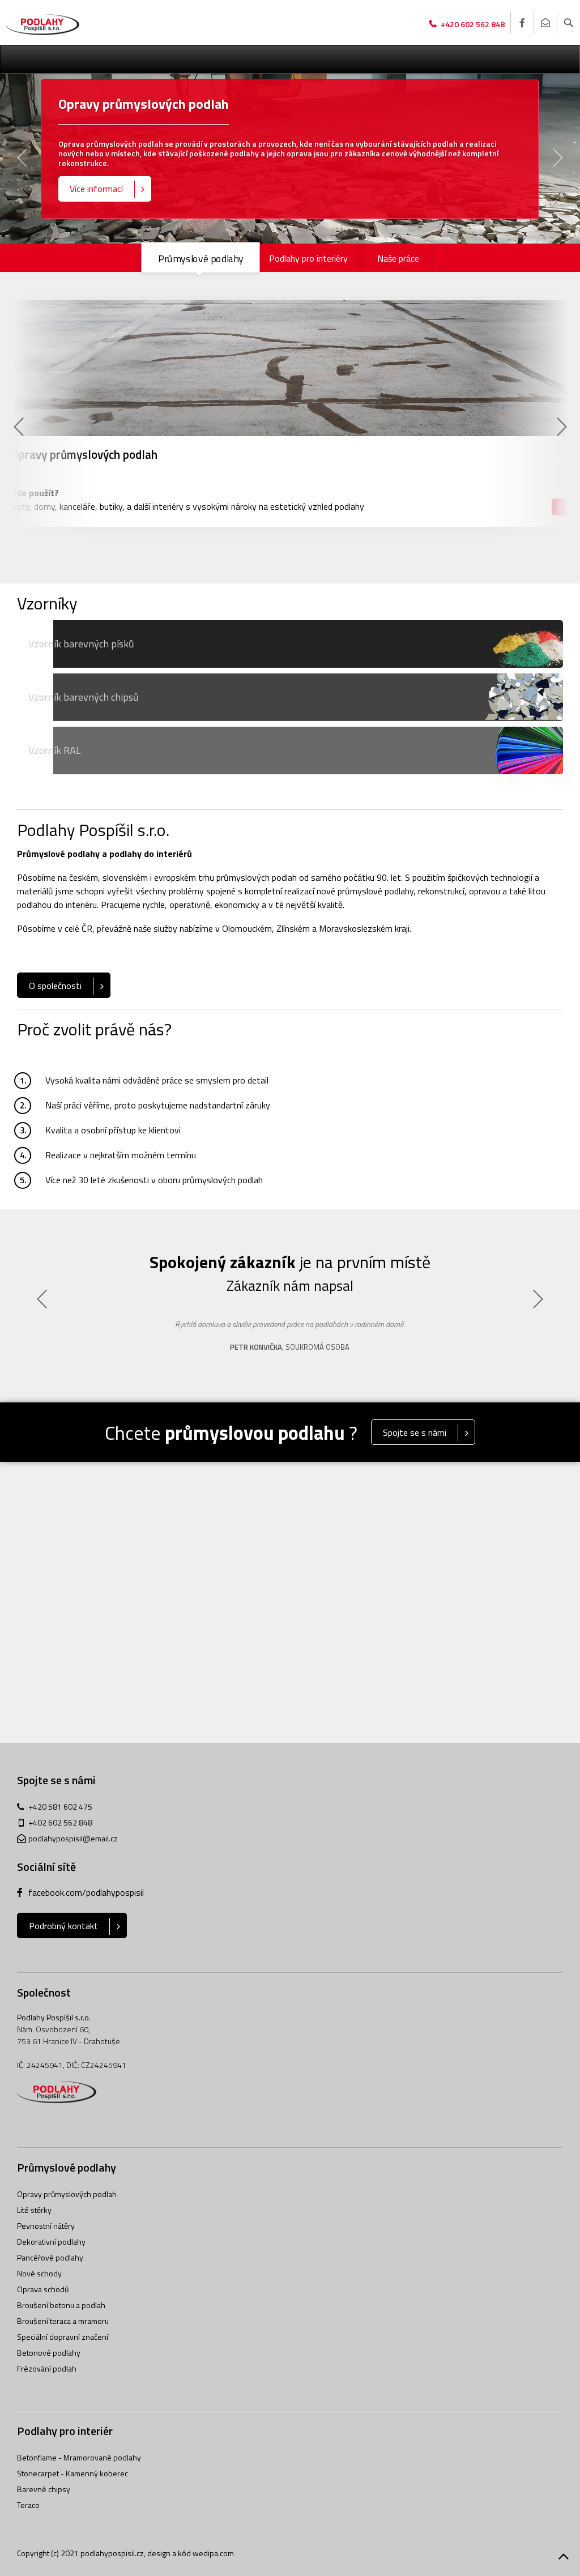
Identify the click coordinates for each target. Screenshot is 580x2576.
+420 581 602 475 (60, 1807)
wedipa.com (213, 2553)
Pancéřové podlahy (50, 2257)
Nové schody (39, 2273)
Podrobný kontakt (63, 1926)
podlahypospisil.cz (112, 2553)
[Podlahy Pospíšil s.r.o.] (42, 25)
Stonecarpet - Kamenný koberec (72, 2473)
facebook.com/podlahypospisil (86, 1892)
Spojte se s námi (415, 1432)
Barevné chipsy (44, 2489)
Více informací (96, 189)
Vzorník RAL (55, 750)
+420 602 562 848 (473, 24)
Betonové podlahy (49, 2353)
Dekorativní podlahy (51, 2242)
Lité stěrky (34, 2210)
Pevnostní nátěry (46, 2226)
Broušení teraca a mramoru (63, 2321)
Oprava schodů (43, 2289)
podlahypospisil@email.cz (73, 1838)
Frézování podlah (47, 2368)
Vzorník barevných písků (81, 644)
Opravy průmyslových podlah (67, 2194)
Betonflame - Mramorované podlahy (79, 2457)
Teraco (28, 2505)
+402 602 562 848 (60, 1822)
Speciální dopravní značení (63, 2337)
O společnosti (55, 986)
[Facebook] (522, 23)
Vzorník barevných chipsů (84, 697)
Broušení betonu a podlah (61, 2305)
